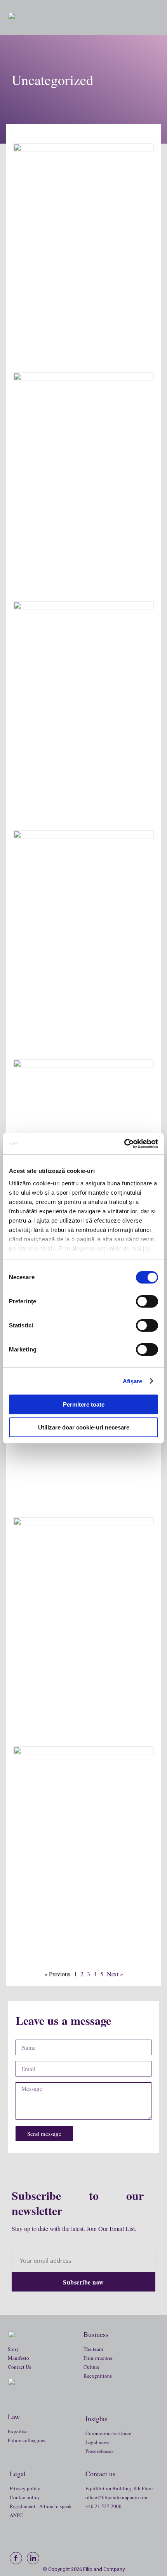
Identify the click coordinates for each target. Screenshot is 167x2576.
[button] (148, 17)
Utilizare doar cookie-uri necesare (84, 1427)
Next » (115, 1974)
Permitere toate (84, 1404)
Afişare (133, 1381)
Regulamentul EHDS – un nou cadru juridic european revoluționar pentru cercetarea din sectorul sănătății (83, 331)
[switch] (147, 1301)
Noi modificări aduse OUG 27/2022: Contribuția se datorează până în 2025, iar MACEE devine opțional (80, 789)
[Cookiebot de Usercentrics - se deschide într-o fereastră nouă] (124, 1144)
